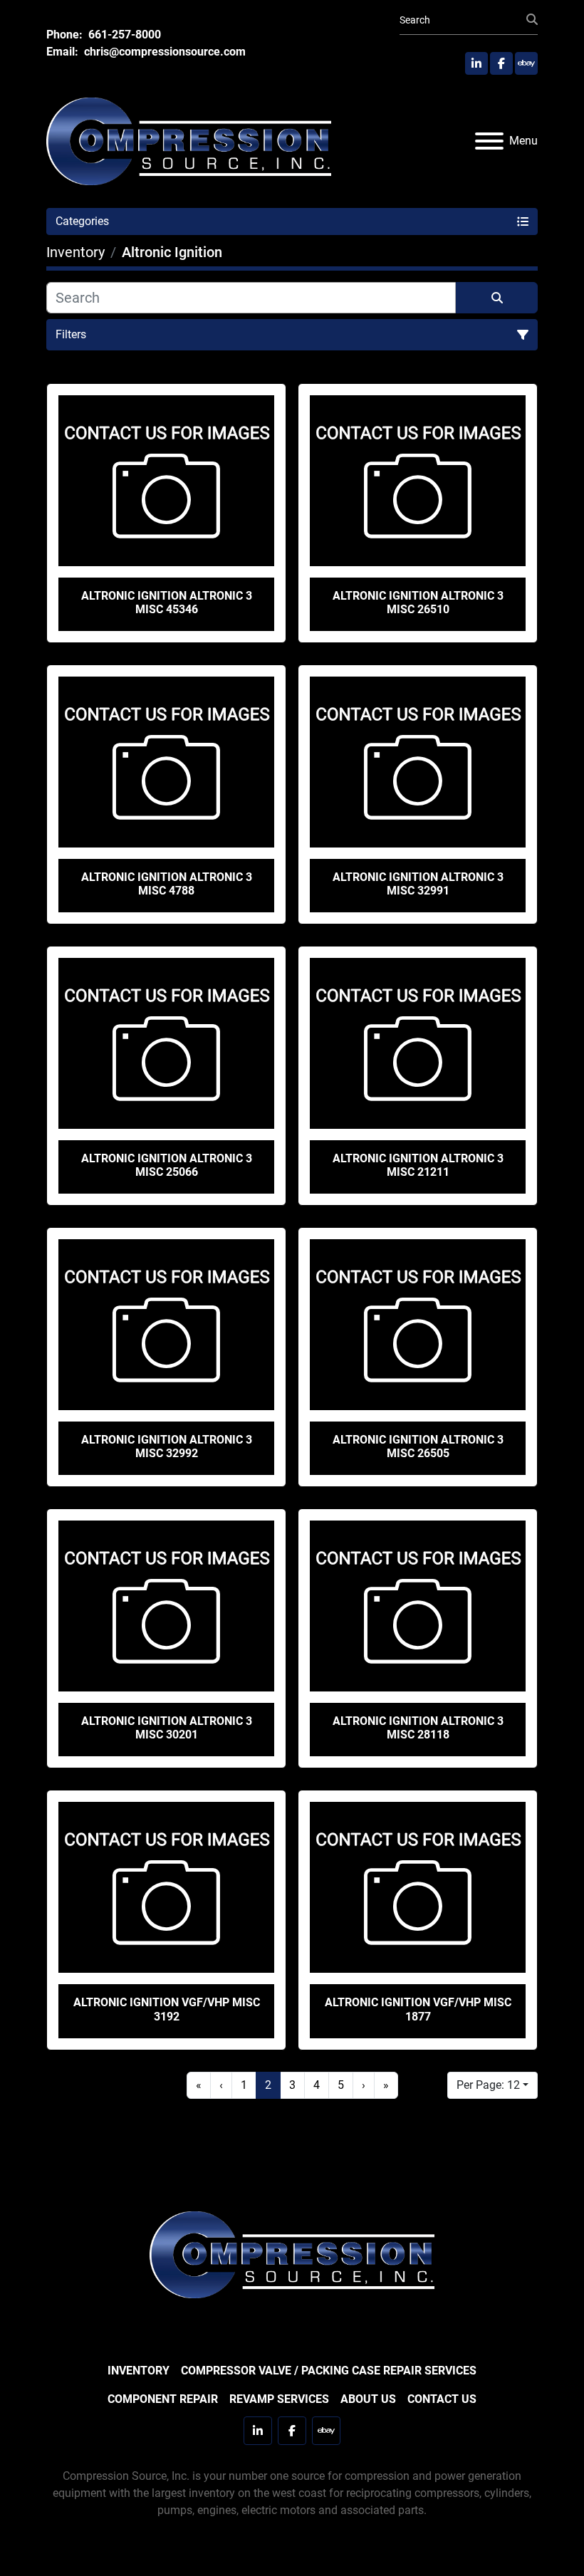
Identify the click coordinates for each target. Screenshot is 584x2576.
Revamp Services (279, 2399)
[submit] (532, 20)
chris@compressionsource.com (163, 52)
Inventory (139, 2371)
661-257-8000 (123, 35)
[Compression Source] (292, 2254)
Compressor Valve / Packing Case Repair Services (329, 2371)
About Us (368, 2399)
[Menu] (489, 141)
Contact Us (442, 2399)
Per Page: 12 (488, 2085)
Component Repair (163, 2399)
